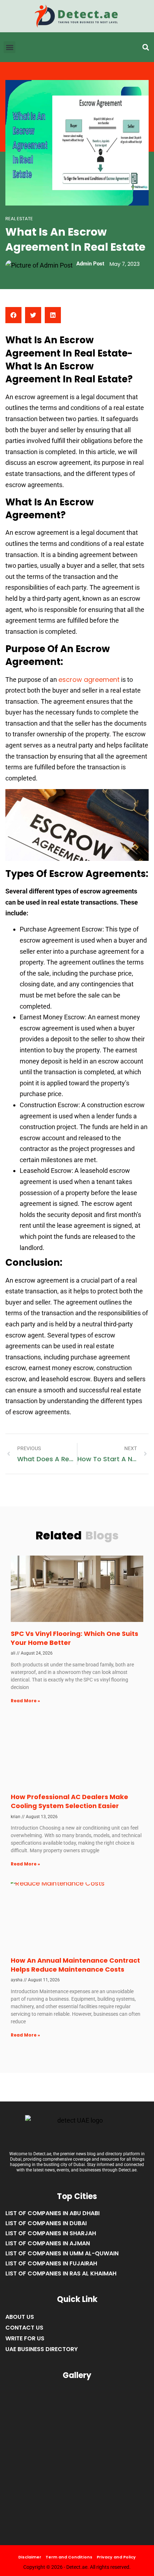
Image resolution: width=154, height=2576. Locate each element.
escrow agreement (89, 680)
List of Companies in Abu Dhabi (52, 2213)
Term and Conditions (69, 2557)
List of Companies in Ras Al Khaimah (61, 2273)
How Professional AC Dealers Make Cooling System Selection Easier (69, 1801)
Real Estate (19, 219)
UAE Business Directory (42, 2349)
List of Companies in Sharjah (51, 2233)
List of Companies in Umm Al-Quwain (62, 2253)
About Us (20, 2317)
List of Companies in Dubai (46, 2223)
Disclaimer (30, 2557)
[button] (146, 48)
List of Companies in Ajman (48, 2243)
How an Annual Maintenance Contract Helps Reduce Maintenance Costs (75, 1965)
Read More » (25, 1701)
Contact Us (24, 2328)
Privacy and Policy (116, 2557)
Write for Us (25, 2338)
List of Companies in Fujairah (51, 2263)
